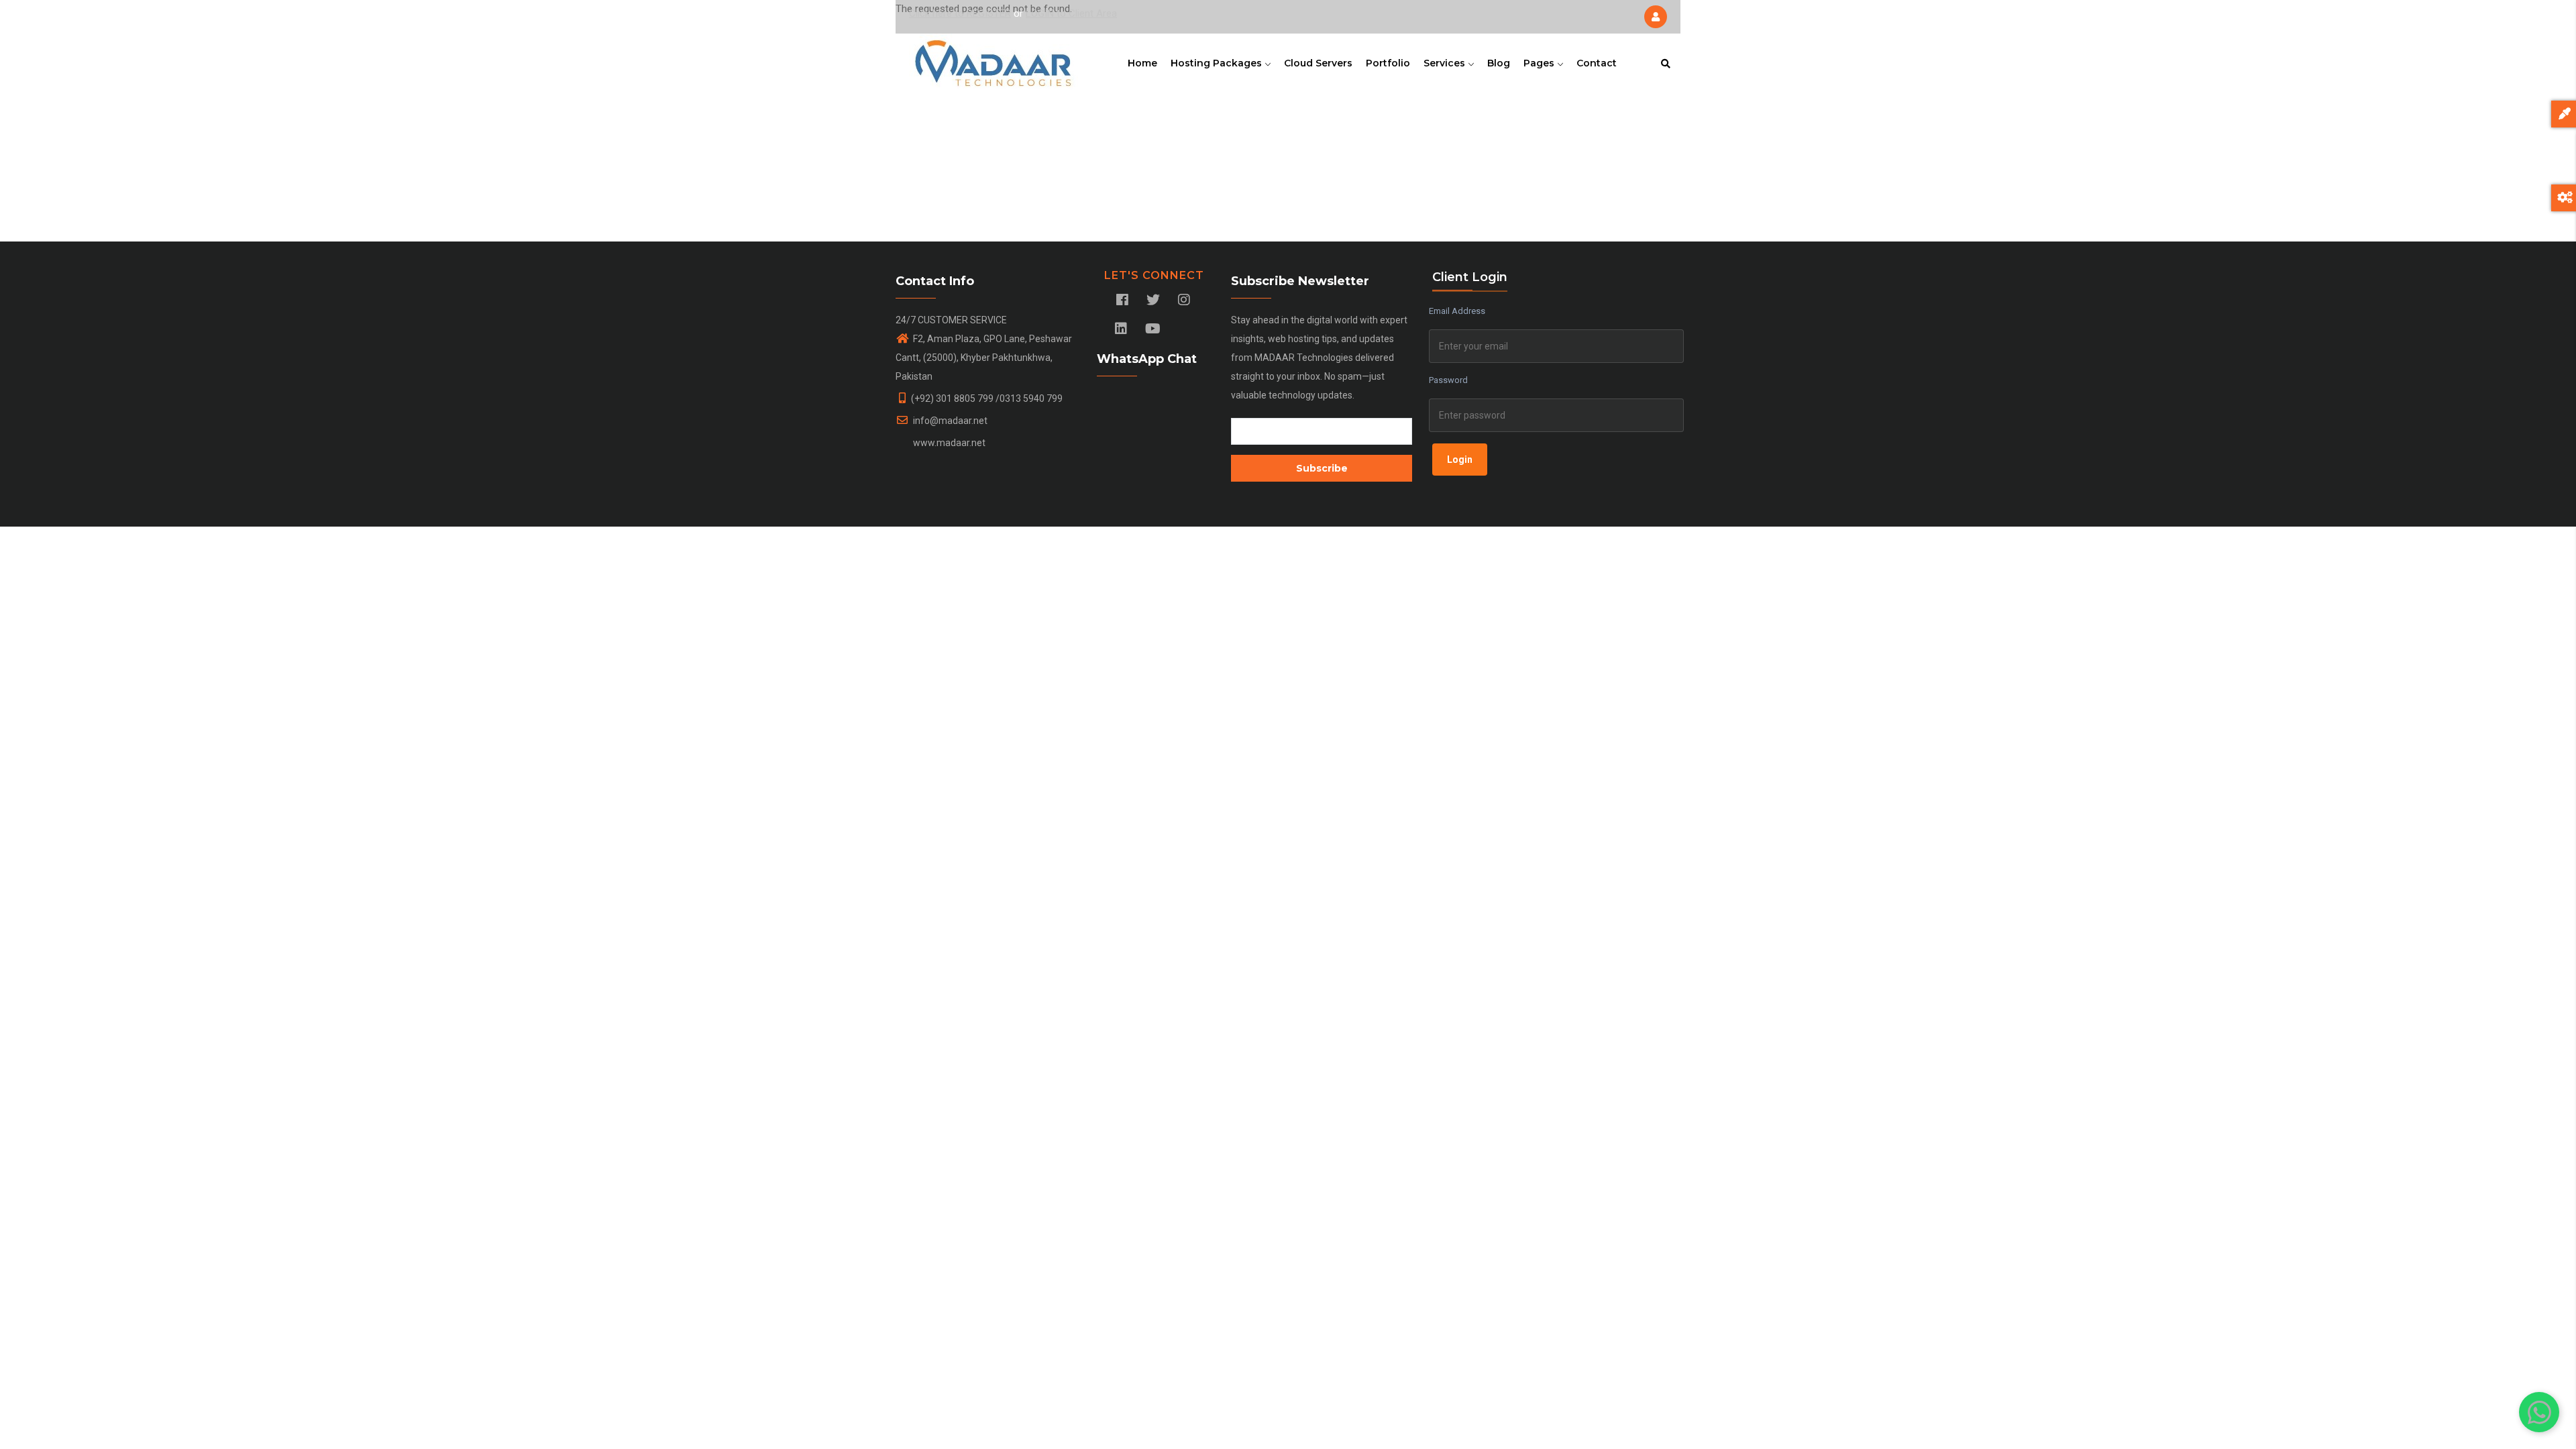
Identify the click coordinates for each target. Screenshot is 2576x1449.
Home (1142, 63)
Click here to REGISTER (960, 13)
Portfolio (1388, 63)
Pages (1540, 63)
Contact (1597, 63)
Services (1446, 63)
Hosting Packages (1218, 63)
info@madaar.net (949, 421)
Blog (1499, 63)
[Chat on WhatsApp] (2539, 1412)
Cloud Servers (1318, 63)
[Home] (994, 60)
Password (1448, 380)
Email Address (1457, 311)
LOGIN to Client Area (1071, 13)
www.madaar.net (948, 443)
